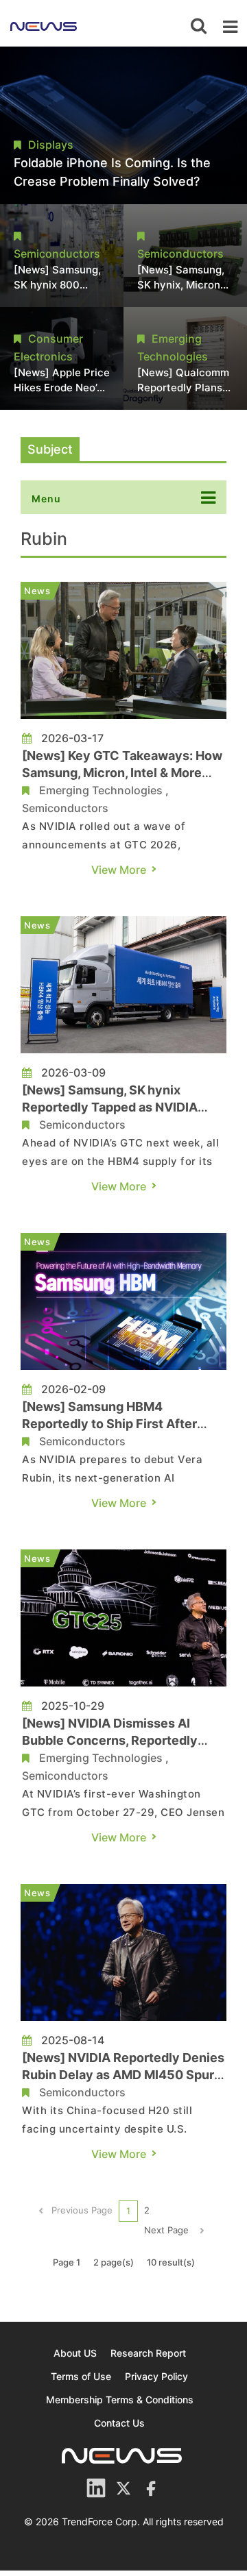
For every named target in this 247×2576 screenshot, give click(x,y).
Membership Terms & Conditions (120, 2400)
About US (75, 2353)
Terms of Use (81, 2376)
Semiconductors (65, 808)
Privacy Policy (156, 2376)
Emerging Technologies (101, 790)
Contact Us (119, 2423)
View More (119, 870)
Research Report (148, 2353)
